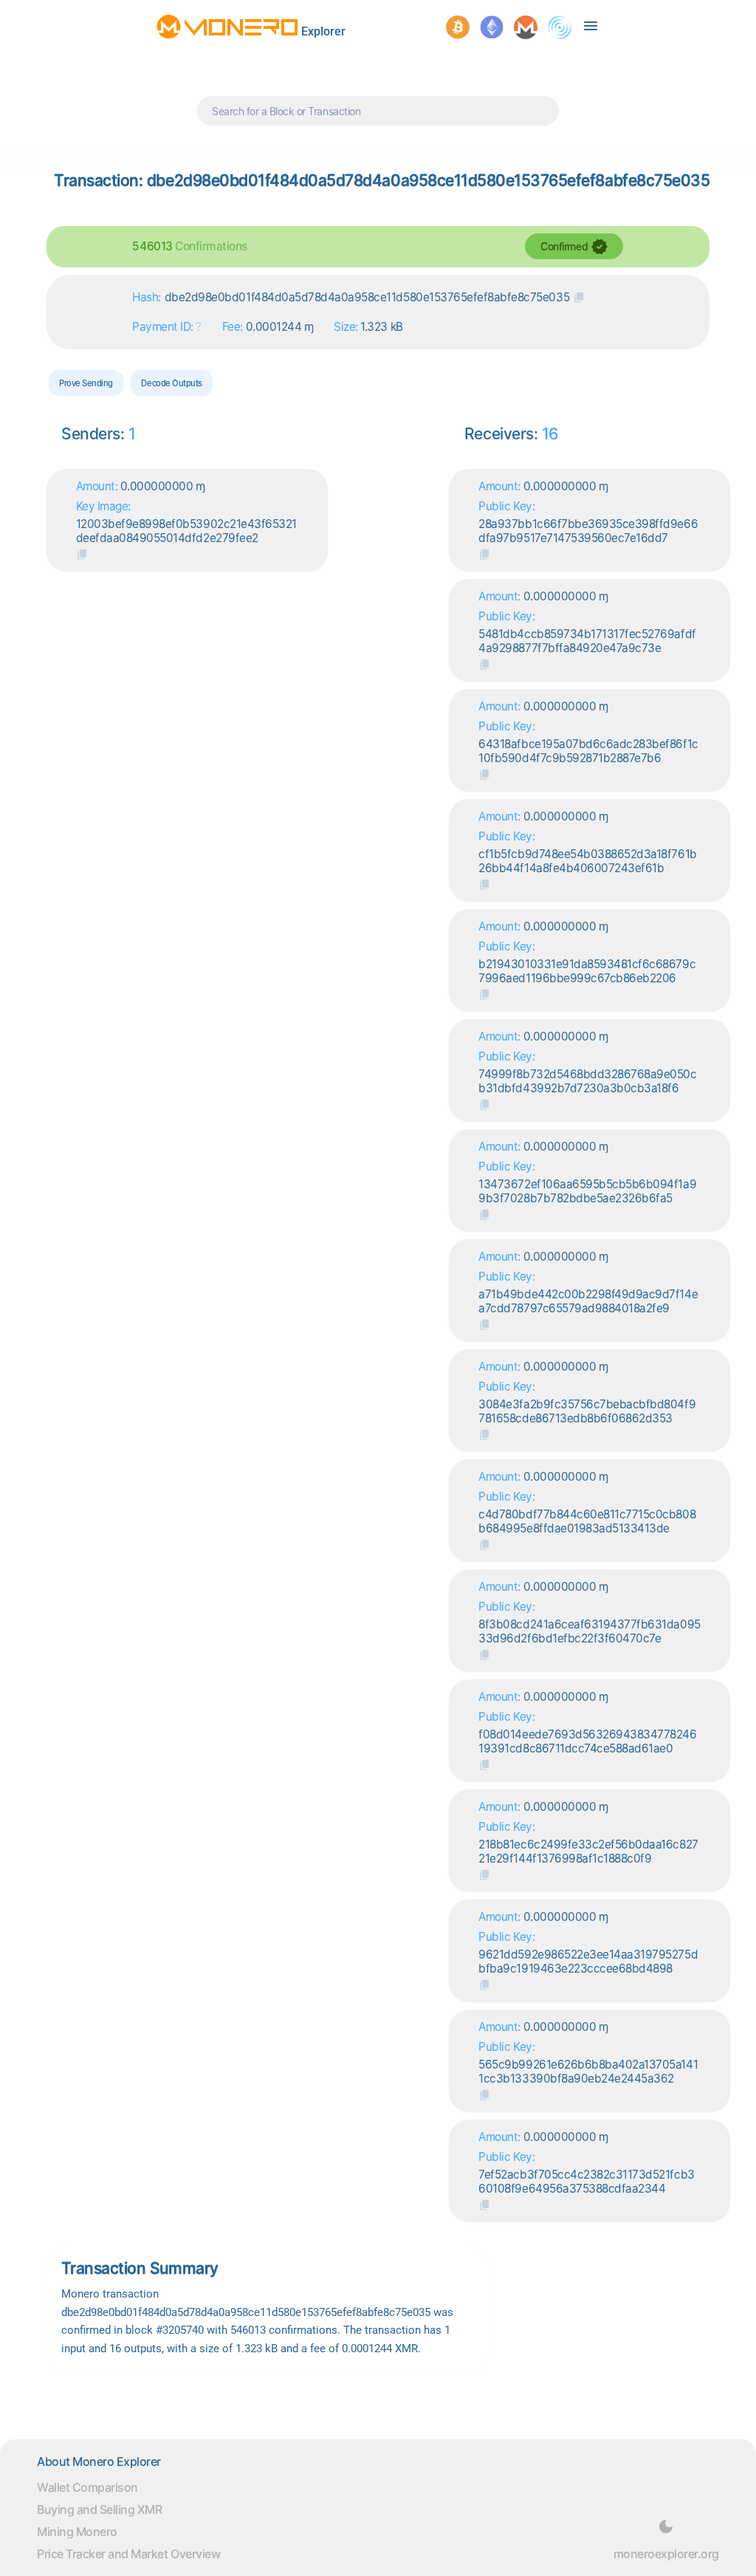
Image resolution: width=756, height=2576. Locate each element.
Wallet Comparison (87, 2487)
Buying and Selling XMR (99, 2510)
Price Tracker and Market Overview (128, 2554)
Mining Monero (77, 2532)
